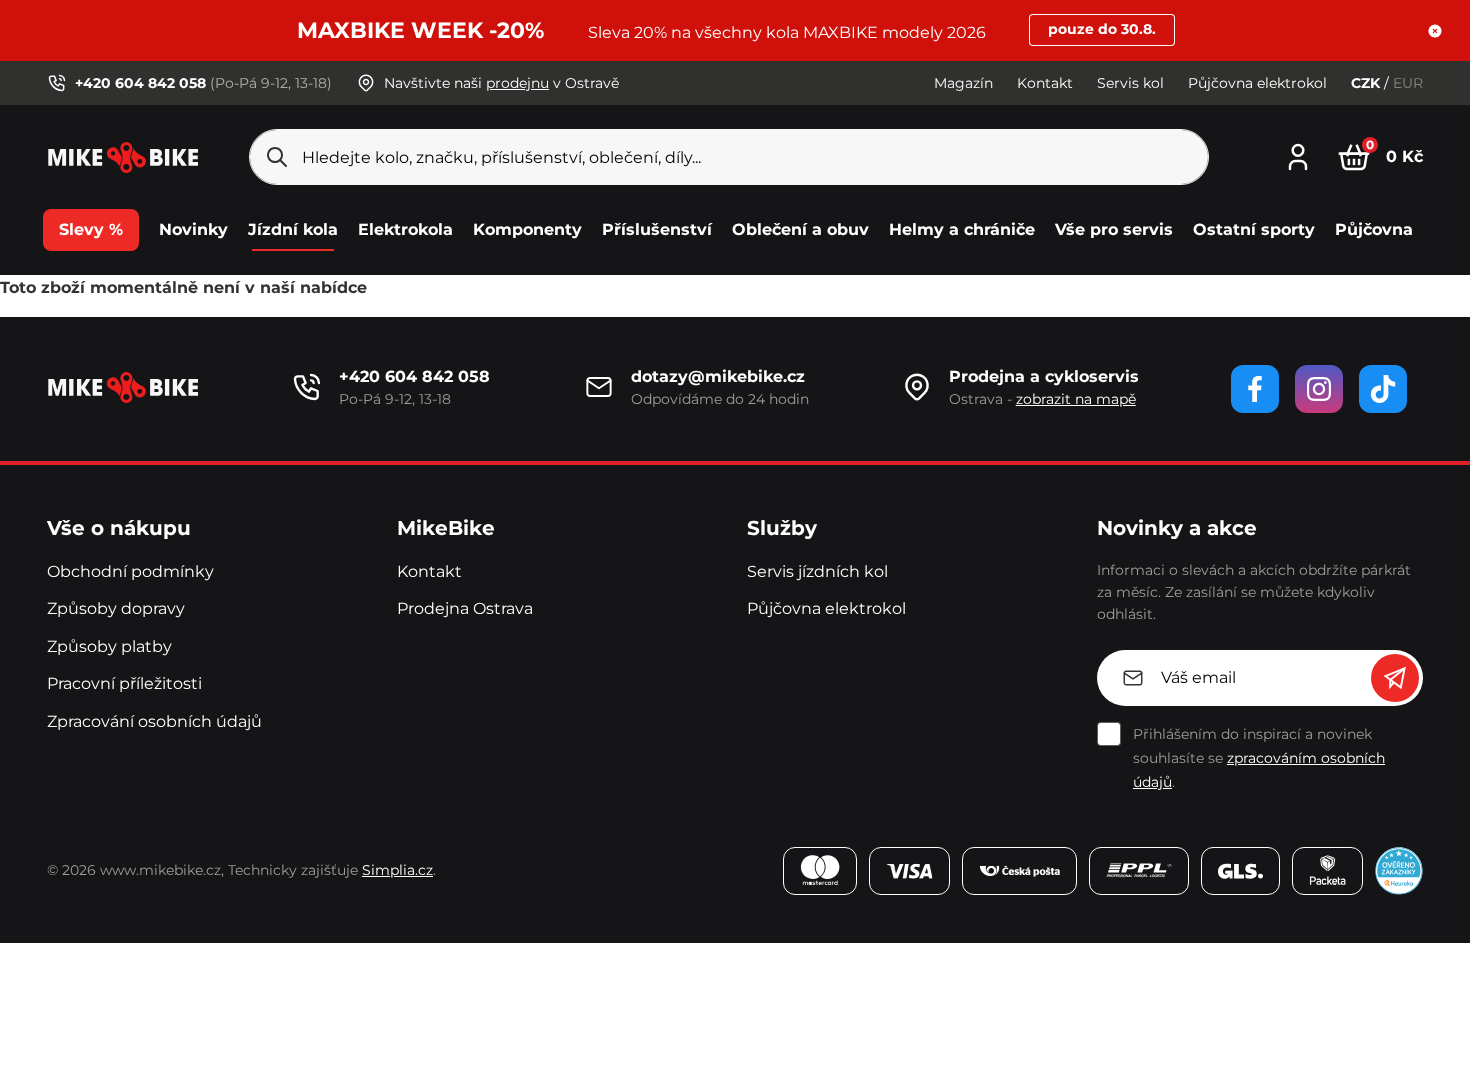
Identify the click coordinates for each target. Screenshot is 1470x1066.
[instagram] (1319, 389)
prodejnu (517, 83)
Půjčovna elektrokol (1257, 83)
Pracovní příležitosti (124, 683)
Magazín (963, 83)
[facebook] (1255, 389)
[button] (1435, 31)
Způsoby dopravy (116, 608)
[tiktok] (1383, 389)
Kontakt (1045, 83)
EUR (1408, 83)
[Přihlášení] (1298, 154)
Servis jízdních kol (817, 571)
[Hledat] (277, 157)
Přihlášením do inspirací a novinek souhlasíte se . (1259, 758)
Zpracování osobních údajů (154, 721)
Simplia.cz (397, 870)
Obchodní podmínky (130, 571)
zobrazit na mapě (1076, 399)
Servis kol (1130, 83)
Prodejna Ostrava (465, 608)
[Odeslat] (1395, 678)
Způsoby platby (109, 646)
